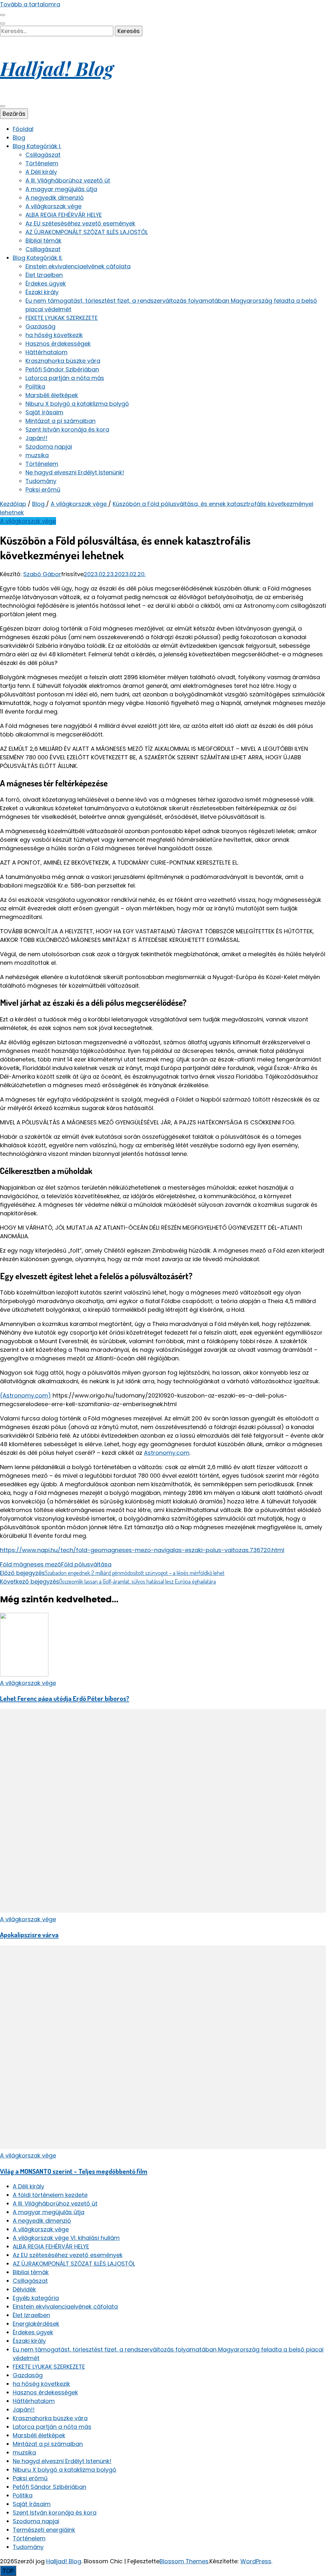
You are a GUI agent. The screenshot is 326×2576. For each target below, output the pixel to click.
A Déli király (41, 172)
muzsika (37, 455)
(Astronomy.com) (25, 1395)
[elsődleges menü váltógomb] (3, 106)
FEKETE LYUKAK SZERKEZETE (62, 318)
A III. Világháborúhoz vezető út (68, 180)
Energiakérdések (36, 2324)
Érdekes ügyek (46, 283)
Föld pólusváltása (86, 1564)
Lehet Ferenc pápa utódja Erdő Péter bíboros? (65, 1698)
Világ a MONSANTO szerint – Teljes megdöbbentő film (74, 2171)
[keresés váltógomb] (3, 24)
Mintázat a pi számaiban (60, 421)
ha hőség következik (54, 335)
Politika (35, 387)
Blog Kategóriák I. (37, 146)
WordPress (256, 2561)
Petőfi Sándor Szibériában (62, 369)
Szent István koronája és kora (67, 429)
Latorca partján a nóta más (65, 378)
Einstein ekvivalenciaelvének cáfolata (78, 266)
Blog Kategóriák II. (38, 258)
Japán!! (36, 438)
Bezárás (14, 114)
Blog (19, 138)
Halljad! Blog (57, 68)
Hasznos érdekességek (58, 344)
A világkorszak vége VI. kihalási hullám (66, 2238)
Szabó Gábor (42, 574)
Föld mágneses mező (31, 1564)
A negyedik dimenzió (55, 198)
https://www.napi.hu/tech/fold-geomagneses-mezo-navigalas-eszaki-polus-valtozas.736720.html (142, 1550)
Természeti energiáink (44, 2530)
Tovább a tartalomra (30, 4)
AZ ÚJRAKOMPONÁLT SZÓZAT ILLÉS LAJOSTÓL (87, 232)
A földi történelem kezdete (50, 2195)
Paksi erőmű (43, 490)
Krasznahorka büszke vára (63, 361)
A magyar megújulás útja (61, 189)
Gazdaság (40, 326)
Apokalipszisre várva (29, 1934)
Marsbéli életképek (52, 395)
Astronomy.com (167, 1453)
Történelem (42, 163)
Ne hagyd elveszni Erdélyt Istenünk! (75, 472)
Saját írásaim (44, 412)
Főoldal (23, 129)
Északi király (42, 292)
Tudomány (41, 481)
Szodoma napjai (49, 447)
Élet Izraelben (44, 275)
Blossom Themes (184, 2561)
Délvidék (24, 2289)
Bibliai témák (43, 241)
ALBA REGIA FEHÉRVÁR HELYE (64, 215)
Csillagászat (43, 155)
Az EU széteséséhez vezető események (80, 223)
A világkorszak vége (53, 206)
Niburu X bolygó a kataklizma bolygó (77, 404)
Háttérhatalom (46, 352)
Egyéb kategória (36, 2298)
